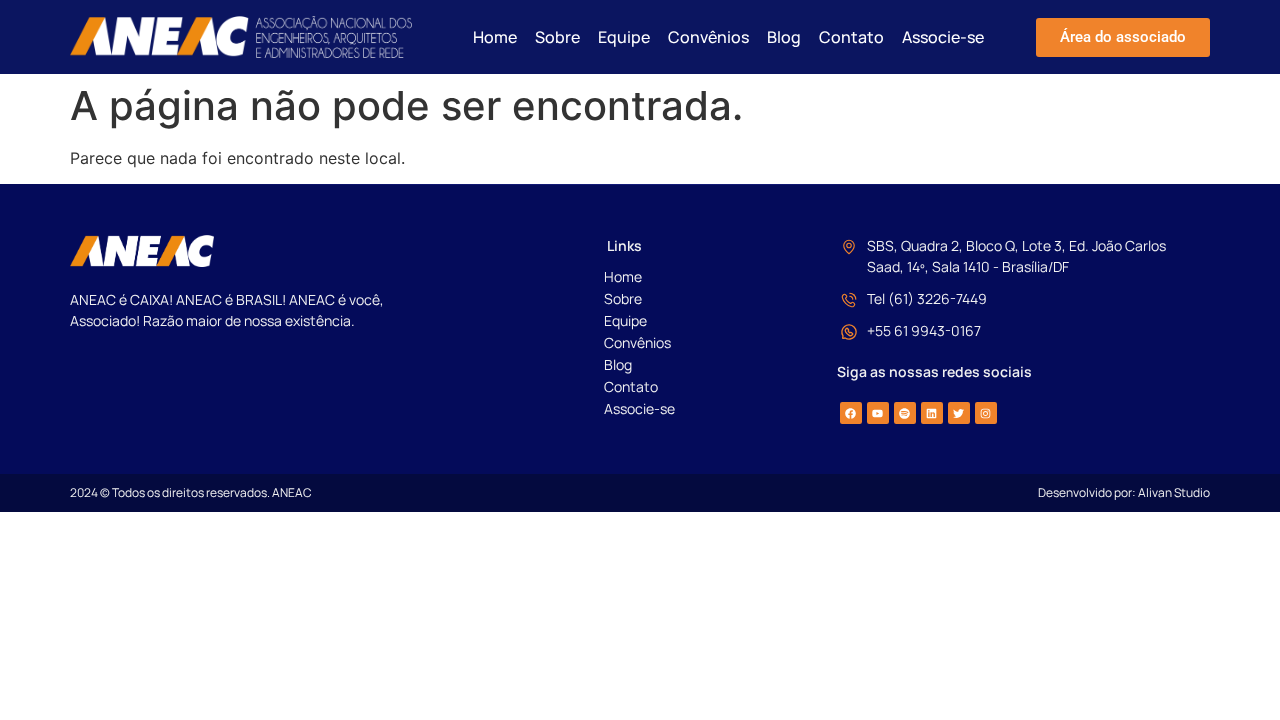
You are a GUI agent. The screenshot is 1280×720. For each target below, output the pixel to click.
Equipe (624, 37)
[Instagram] (986, 413)
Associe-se (943, 37)
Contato (851, 37)
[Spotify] (905, 413)
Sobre (557, 37)
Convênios (708, 37)
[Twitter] (959, 413)
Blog (784, 37)
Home (495, 37)
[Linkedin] (932, 413)
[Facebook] (851, 413)
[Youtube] (878, 413)
